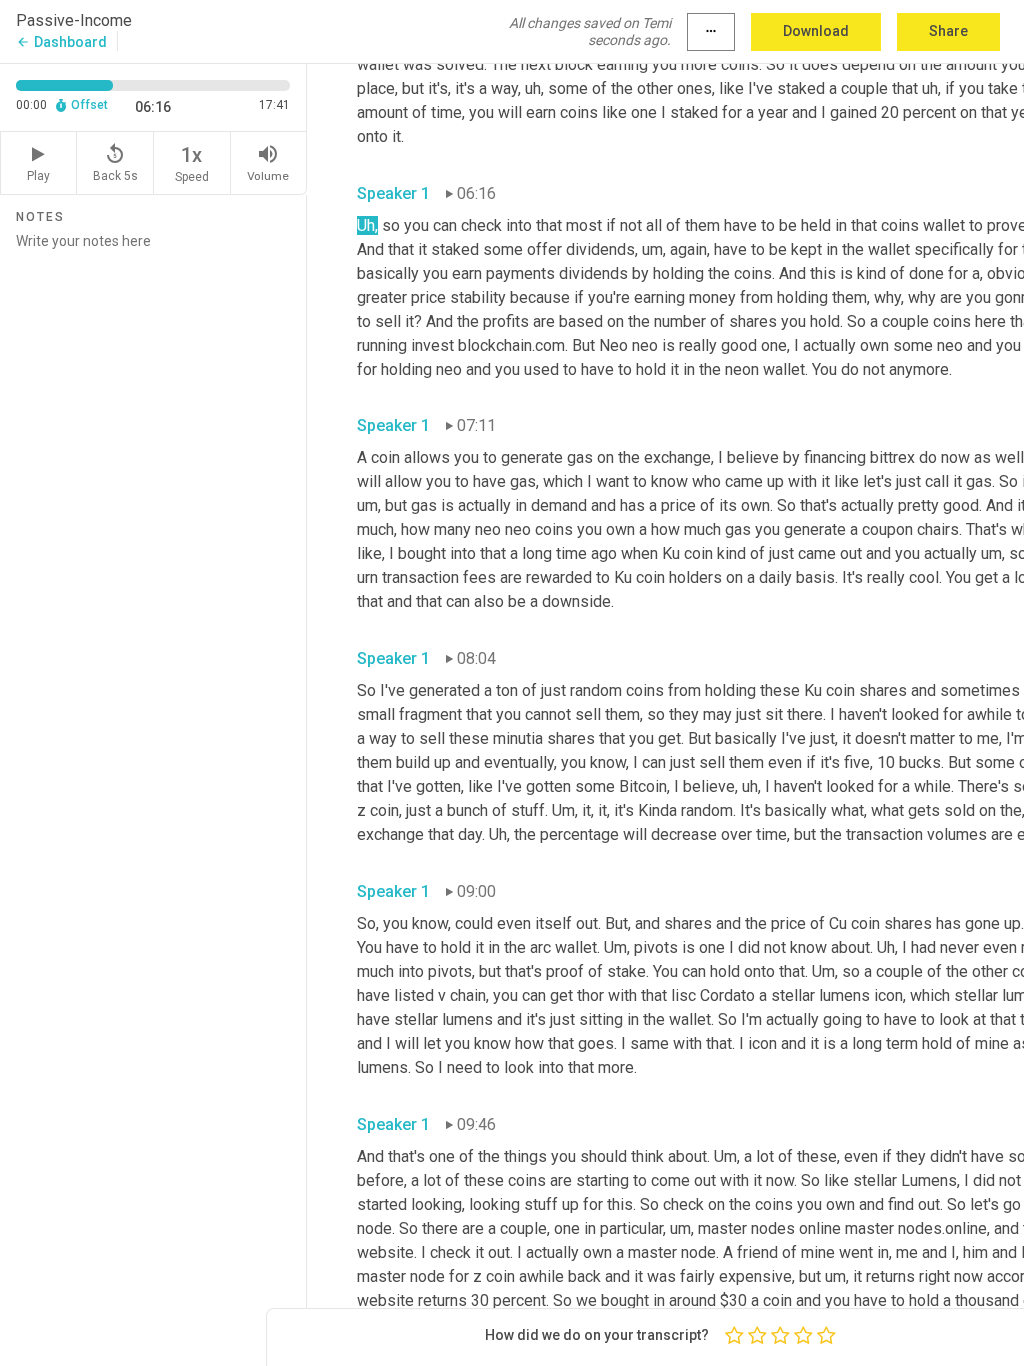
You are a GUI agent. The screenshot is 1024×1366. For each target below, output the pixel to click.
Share (948, 31)
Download (816, 31)
